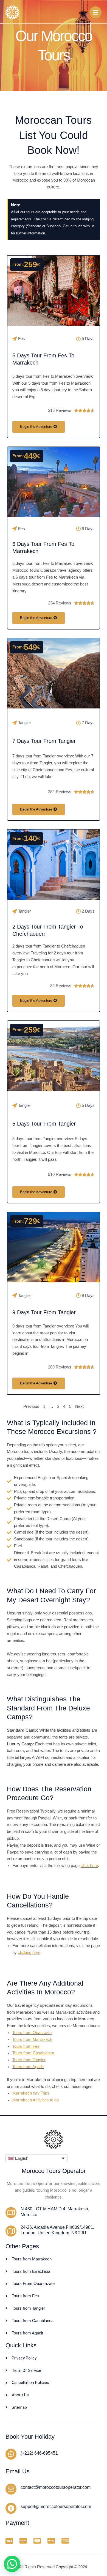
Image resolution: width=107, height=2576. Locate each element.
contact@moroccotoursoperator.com (56, 2487)
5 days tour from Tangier (44, 1124)
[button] (36, 2158)
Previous (31, 1406)
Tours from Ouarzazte (32, 2033)
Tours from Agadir (28, 2067)
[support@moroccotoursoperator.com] (11, 2508)
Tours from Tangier (29, 2060)
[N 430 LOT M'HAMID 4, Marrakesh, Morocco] (11, 2213)
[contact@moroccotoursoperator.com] (11, 2489)
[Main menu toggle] (95, 12)
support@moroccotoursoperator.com (56, 2507)
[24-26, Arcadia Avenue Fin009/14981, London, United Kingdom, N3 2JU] (11, 2231)
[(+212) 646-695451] (11, 2454)
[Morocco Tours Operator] (12, 12)
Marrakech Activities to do (36, 2100)
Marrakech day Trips (31, 2093)
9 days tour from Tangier (44, 1312)
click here (89, 1866)
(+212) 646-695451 (39, 2453)
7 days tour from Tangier (44, 741)
